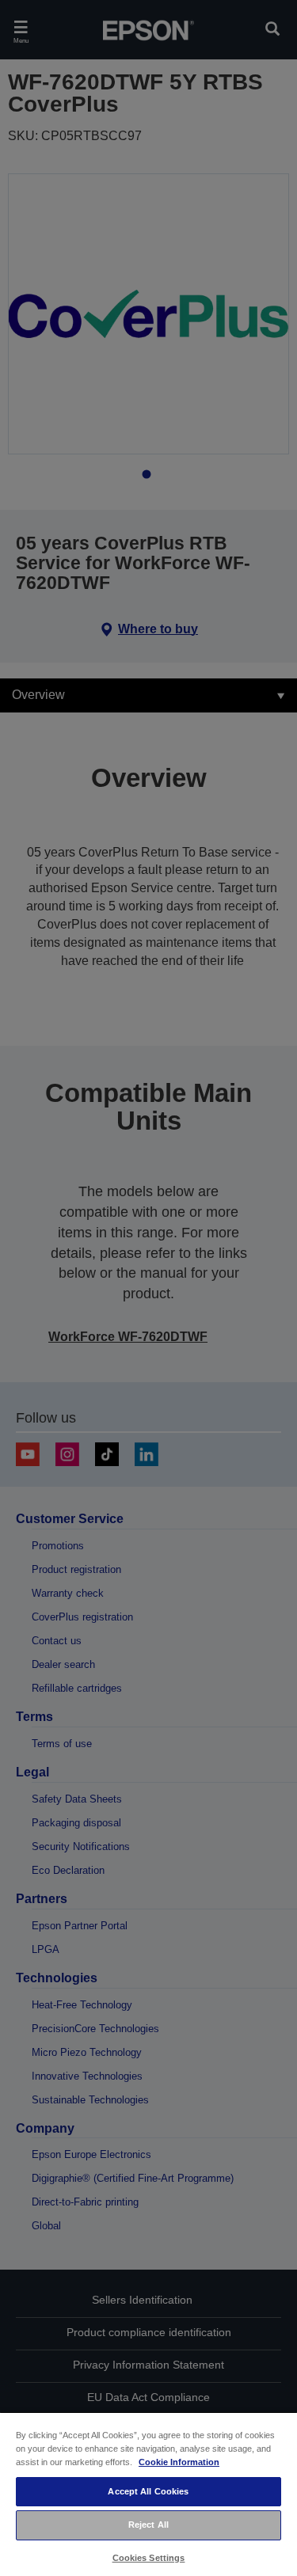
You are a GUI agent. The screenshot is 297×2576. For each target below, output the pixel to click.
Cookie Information (179, 2462)
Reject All (148, 2525)
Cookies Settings (149, 2558)
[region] (148, 2494)
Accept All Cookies (148, 2491)
